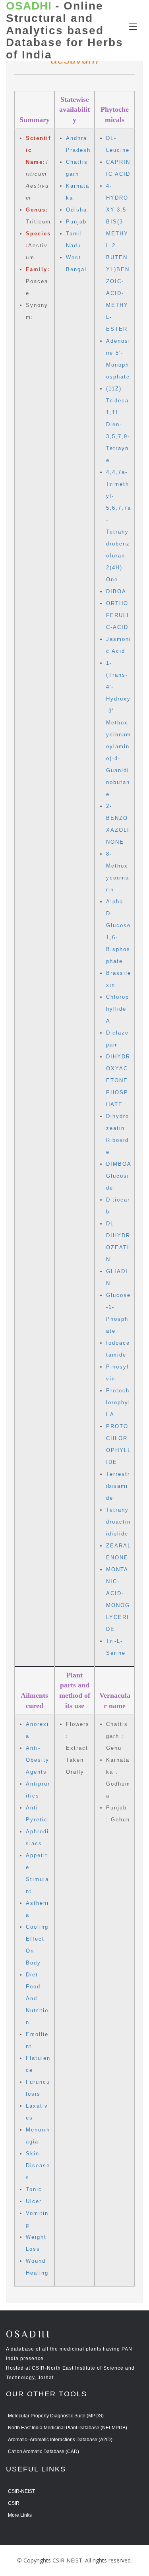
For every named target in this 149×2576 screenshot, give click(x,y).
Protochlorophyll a (118, 1403)
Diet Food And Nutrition (37, 1998)
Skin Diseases (38, 2165)
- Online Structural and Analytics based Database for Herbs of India (65, 30)
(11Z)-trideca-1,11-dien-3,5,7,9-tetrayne (119, 424)
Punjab (76, 222)
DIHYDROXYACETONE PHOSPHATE (118, 1080)
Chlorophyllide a (118, 1009)
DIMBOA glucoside (119, 1176)
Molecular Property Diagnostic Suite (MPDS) (56, 2416)
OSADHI (29, 2335)
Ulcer (34, 2201)
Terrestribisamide (118, 1486)
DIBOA (116, 591)
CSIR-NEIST (21, 2491)
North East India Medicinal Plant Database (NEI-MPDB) (68, 2428)
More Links (20, 2515)
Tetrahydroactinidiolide (118, 1522)
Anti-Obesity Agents (38, 1760)
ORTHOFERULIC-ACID (118, 615)
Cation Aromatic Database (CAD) (44, 2452)
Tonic (34, 2189)
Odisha (76, 210)
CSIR (14, 2503)
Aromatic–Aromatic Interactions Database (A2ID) (60, 2440)
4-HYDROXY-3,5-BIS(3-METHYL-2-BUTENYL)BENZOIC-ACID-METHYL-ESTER (118, 257)
